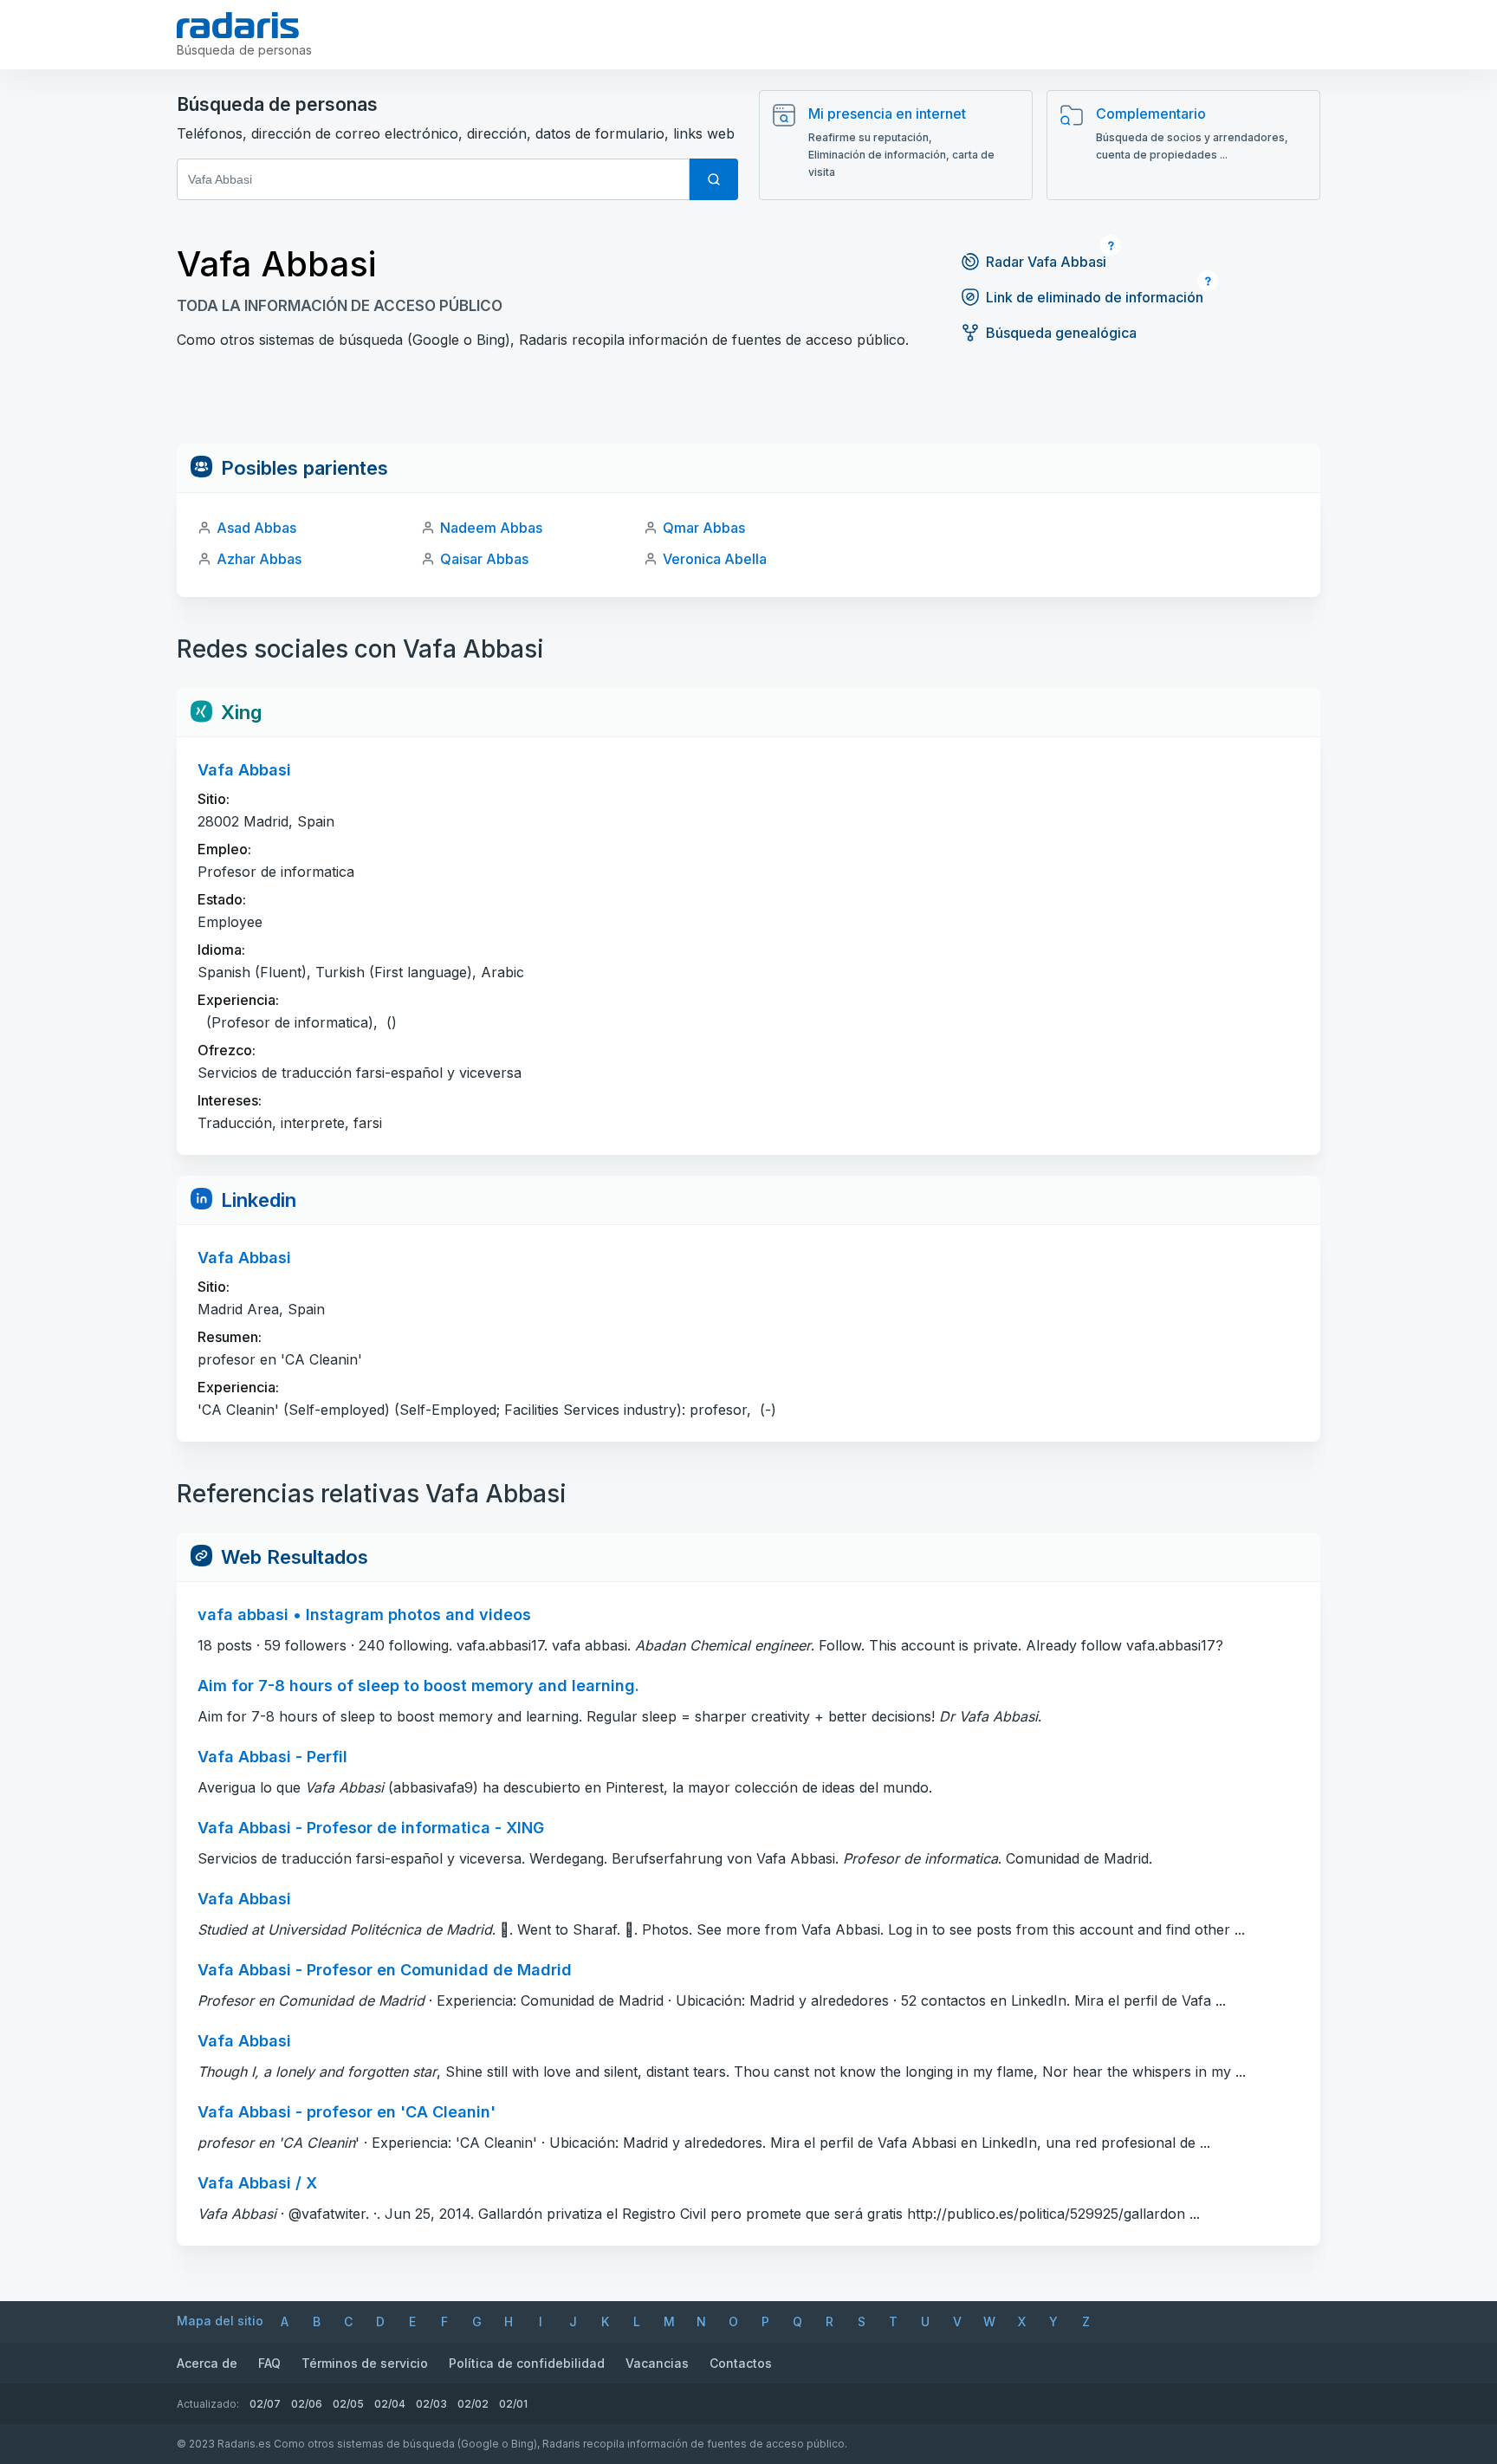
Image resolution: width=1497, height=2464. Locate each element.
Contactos (741, 2363)
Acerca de (207, 2363)
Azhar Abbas (259, 559)
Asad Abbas (256, 528)
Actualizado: (208, 2404)
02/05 (348, 2404)
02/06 (307, 2404)
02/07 (265, 2404)
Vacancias (657, 2363)
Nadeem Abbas (491, 528)
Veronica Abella (715, 559)
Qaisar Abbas (484, 559)
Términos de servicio (365, 2363)
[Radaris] (238, 25)
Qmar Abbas (704, 528)
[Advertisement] (748, 405)
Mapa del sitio (220, 2321)
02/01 (513, 2404)
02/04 (390, 2404)
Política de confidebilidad (527, 2363)
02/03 (431, 2404)
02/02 (473, 2404)
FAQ (269, 2363)
